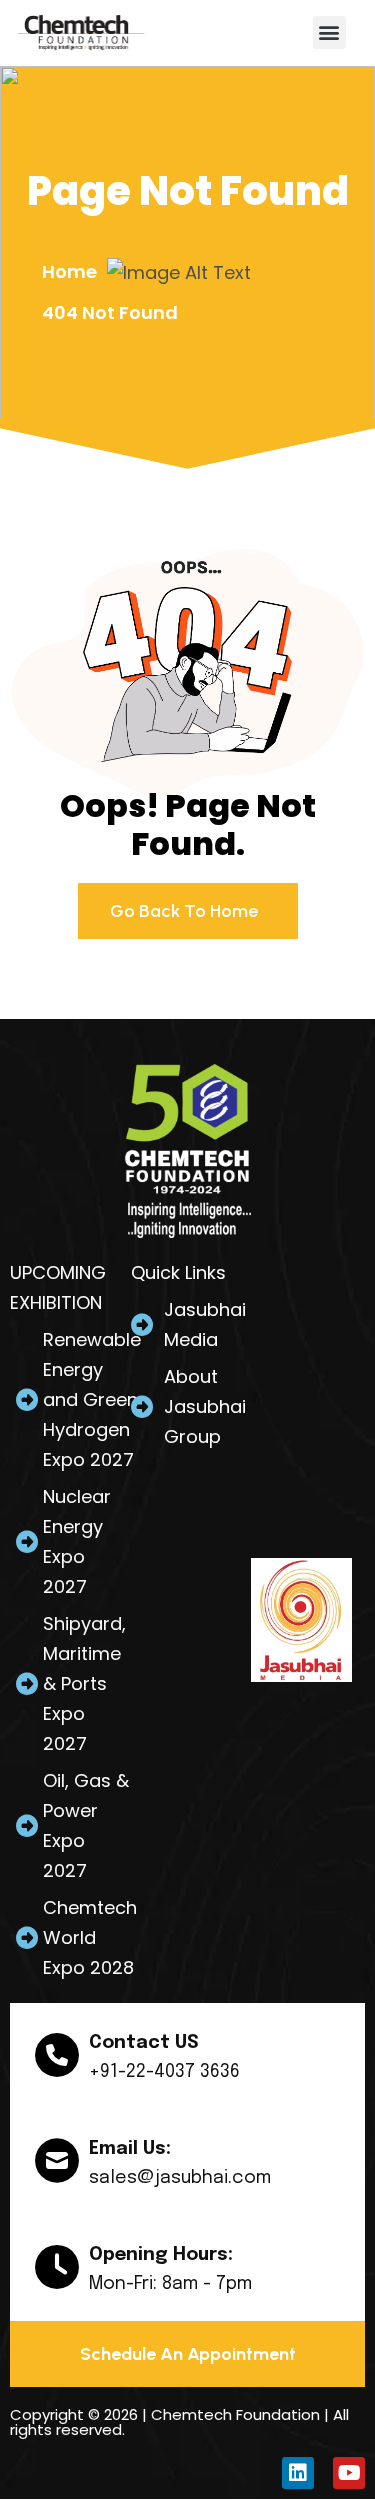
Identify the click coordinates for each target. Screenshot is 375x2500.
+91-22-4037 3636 (164, 2072)
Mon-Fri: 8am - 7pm (170, 2284)
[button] (329, 32)
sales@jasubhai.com (180, 2178)
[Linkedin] (298, 2473)
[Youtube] (349, 2473)
